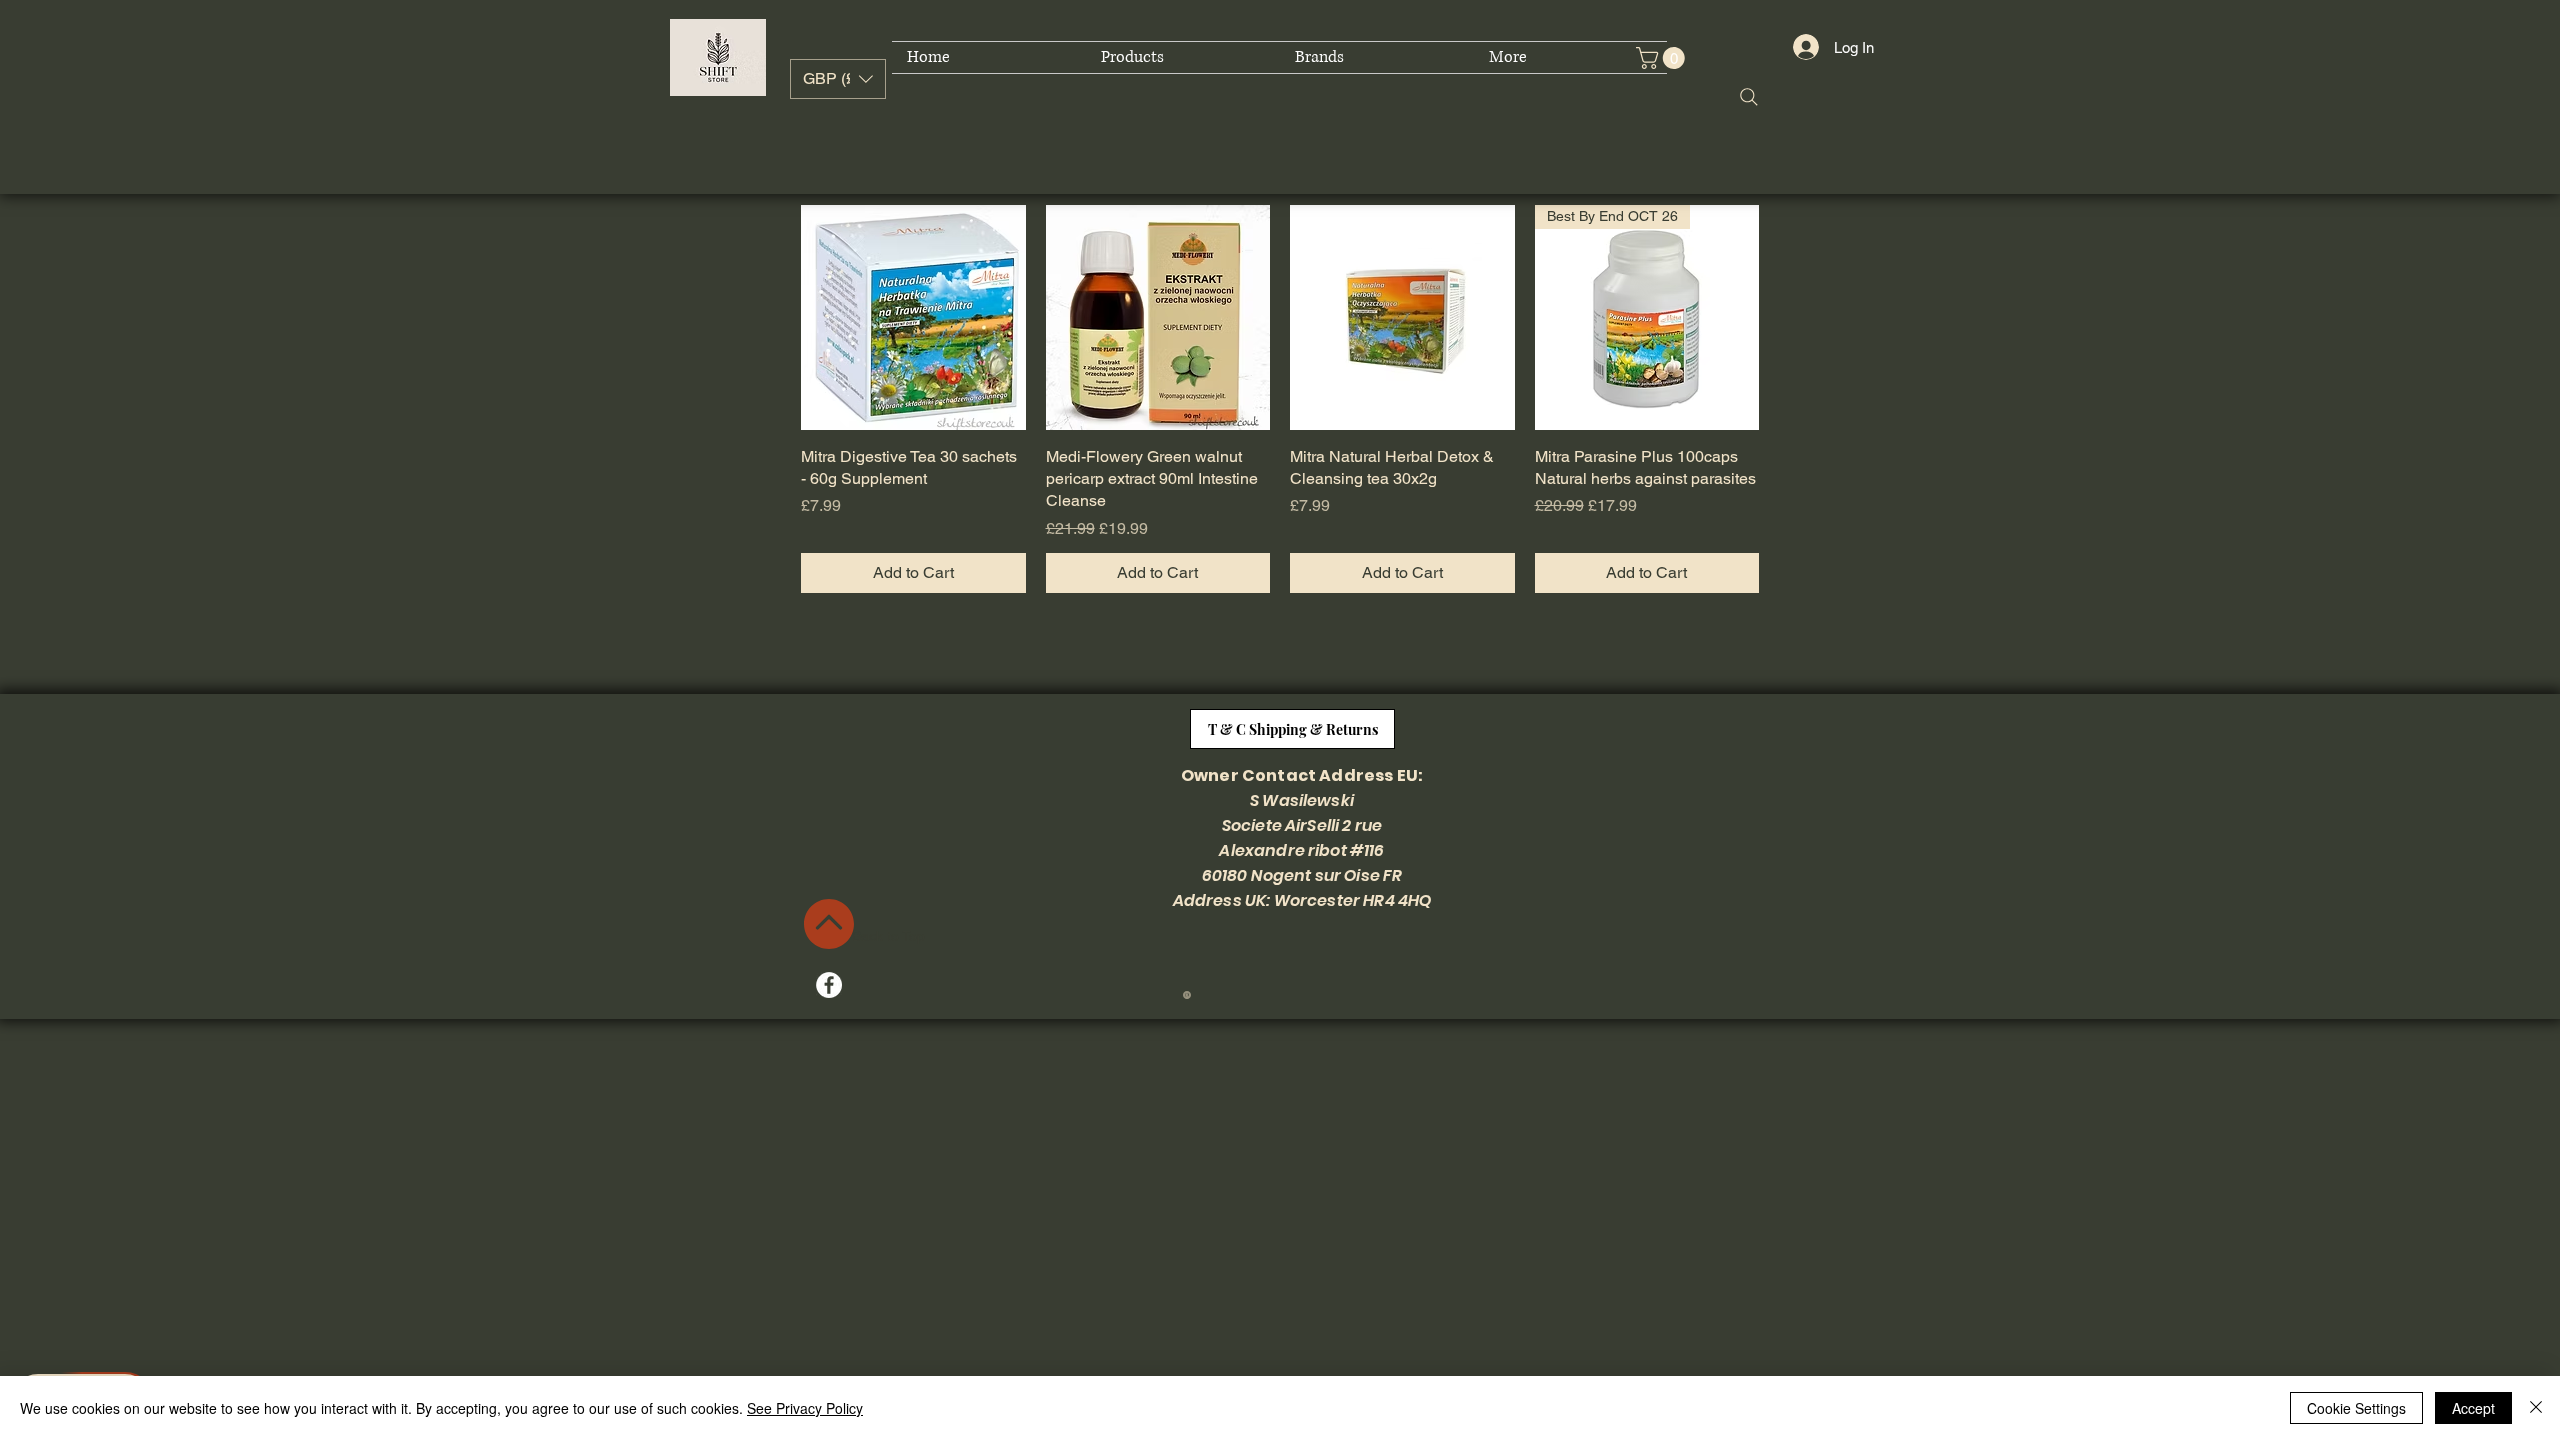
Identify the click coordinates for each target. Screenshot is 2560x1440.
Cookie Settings (2356, 1408)
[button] (838, 79)
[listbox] (838, 79)
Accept (2473, 1408)
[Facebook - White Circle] (829, 985)
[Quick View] (913, 317)
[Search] (1749, 97)
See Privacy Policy (805, 1408)
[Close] (2536, 1408)
